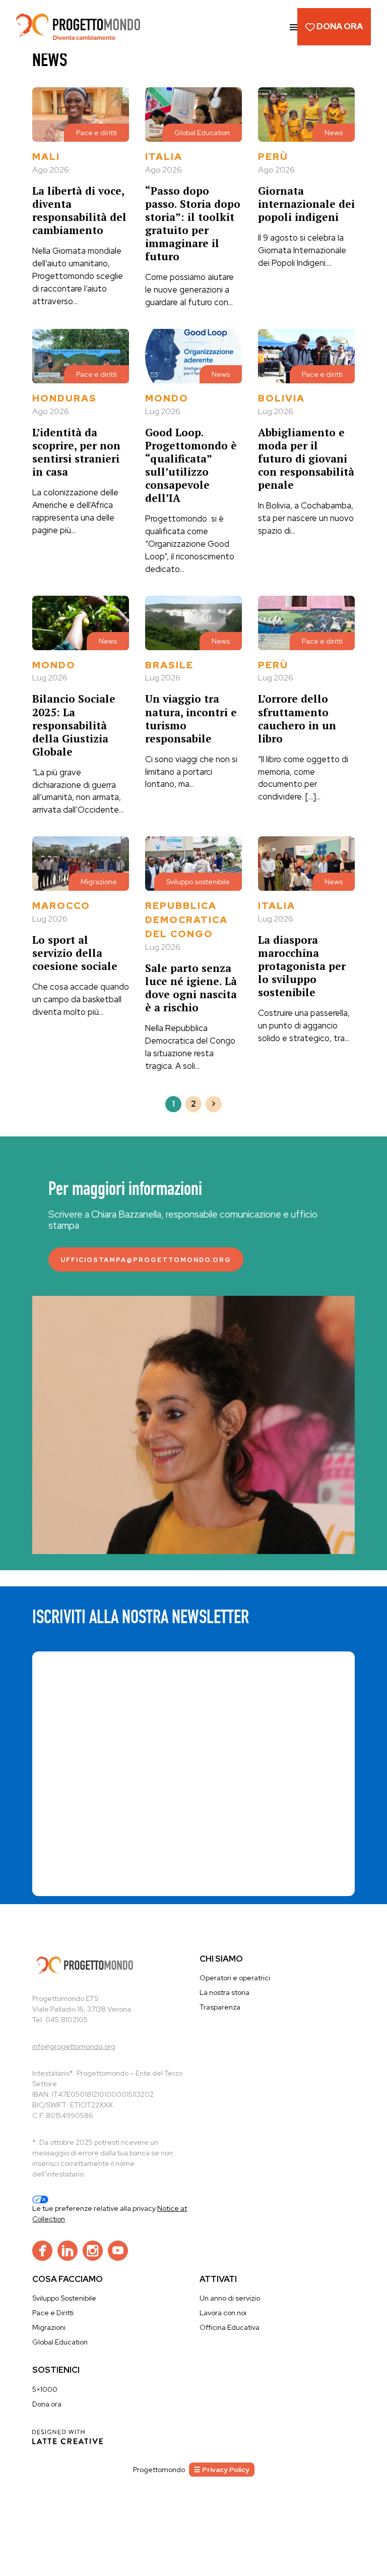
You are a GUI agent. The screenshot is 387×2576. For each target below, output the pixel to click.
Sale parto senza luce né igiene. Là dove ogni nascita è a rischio (191, 988)
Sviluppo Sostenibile (64, 2298)
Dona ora (47, 2404)
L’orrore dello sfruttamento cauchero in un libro (297, 718)
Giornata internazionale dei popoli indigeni (306, 204)
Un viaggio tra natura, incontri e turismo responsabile (191, 718)
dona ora (339, 26)
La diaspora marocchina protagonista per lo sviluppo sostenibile (302, 966)
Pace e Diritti (53, 2313)
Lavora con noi (223, 2313)
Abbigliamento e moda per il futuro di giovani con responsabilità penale (306, 459)
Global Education (60, 2342)
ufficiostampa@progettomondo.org (146, 1260)
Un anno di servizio (230, 2298)
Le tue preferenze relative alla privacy (95, 2208)
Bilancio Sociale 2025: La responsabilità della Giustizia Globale (74, 725)
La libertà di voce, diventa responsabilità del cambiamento (79, 210)
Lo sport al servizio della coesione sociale (75, 953)
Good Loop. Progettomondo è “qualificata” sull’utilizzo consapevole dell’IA (191, 465)
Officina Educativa (230, 2327)
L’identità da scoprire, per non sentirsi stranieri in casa (76, 452)
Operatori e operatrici (235, 1978)
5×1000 (45, 2389)
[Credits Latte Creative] (68, 2436)
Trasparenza (220, 2007)
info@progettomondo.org (74, 2046)
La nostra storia (224, 1992)
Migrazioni (49, 2327)
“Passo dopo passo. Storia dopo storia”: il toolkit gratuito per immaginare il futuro (193, 223)
